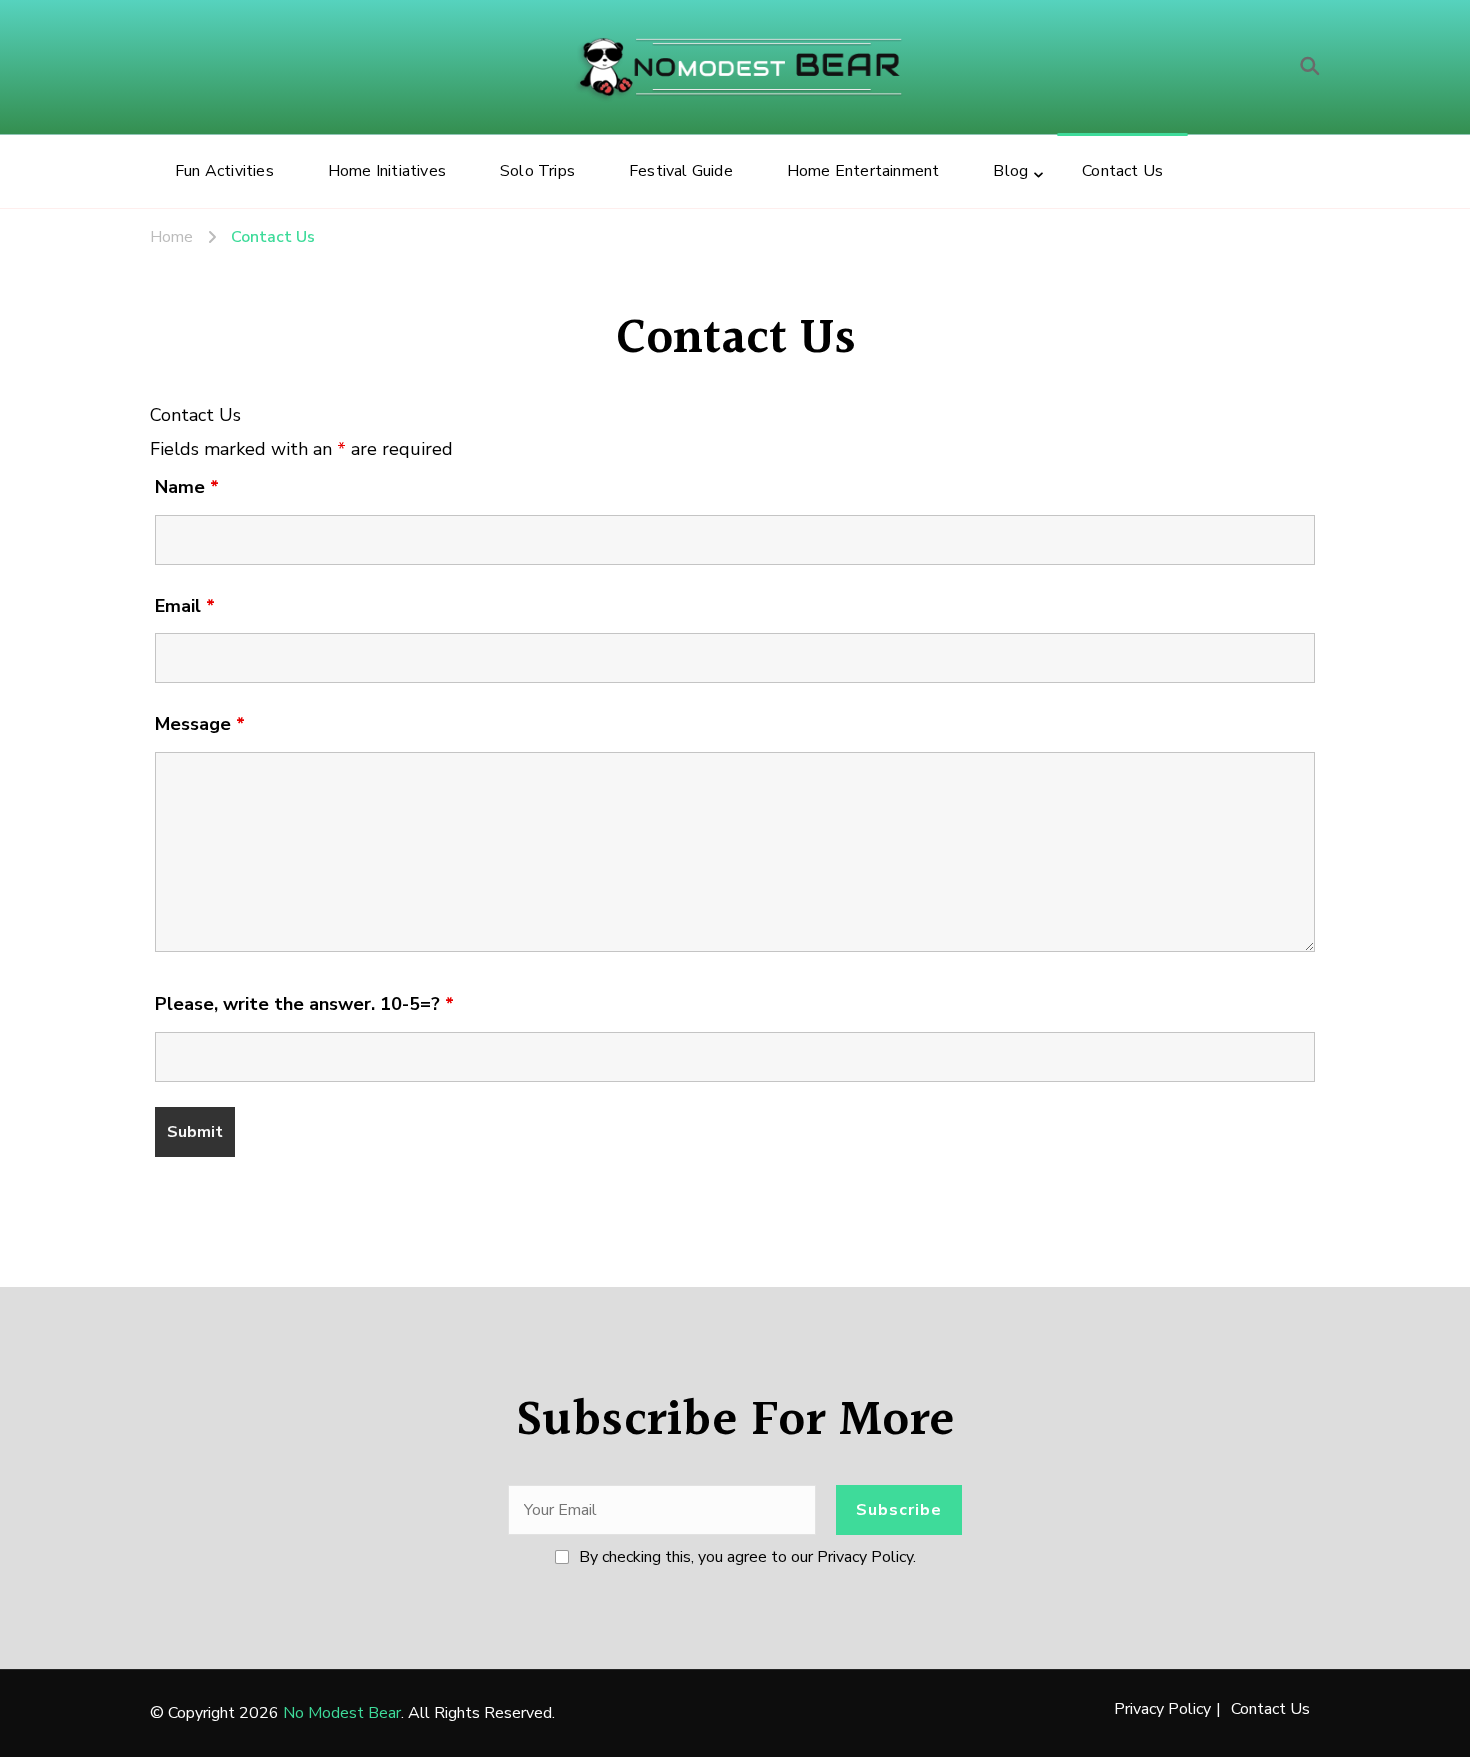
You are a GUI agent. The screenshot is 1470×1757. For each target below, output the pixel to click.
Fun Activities (224, 171)
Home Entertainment (863, 171)
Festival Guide (681, 171)
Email (185, 606)
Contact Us (1122, 171)
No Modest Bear (342, 1713)
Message (200, 724)
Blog (1010, 171)
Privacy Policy (1162, 1709)
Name (187, 487)
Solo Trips (537, 171)
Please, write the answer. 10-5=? (304, 1004)
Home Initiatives (387, 171)
